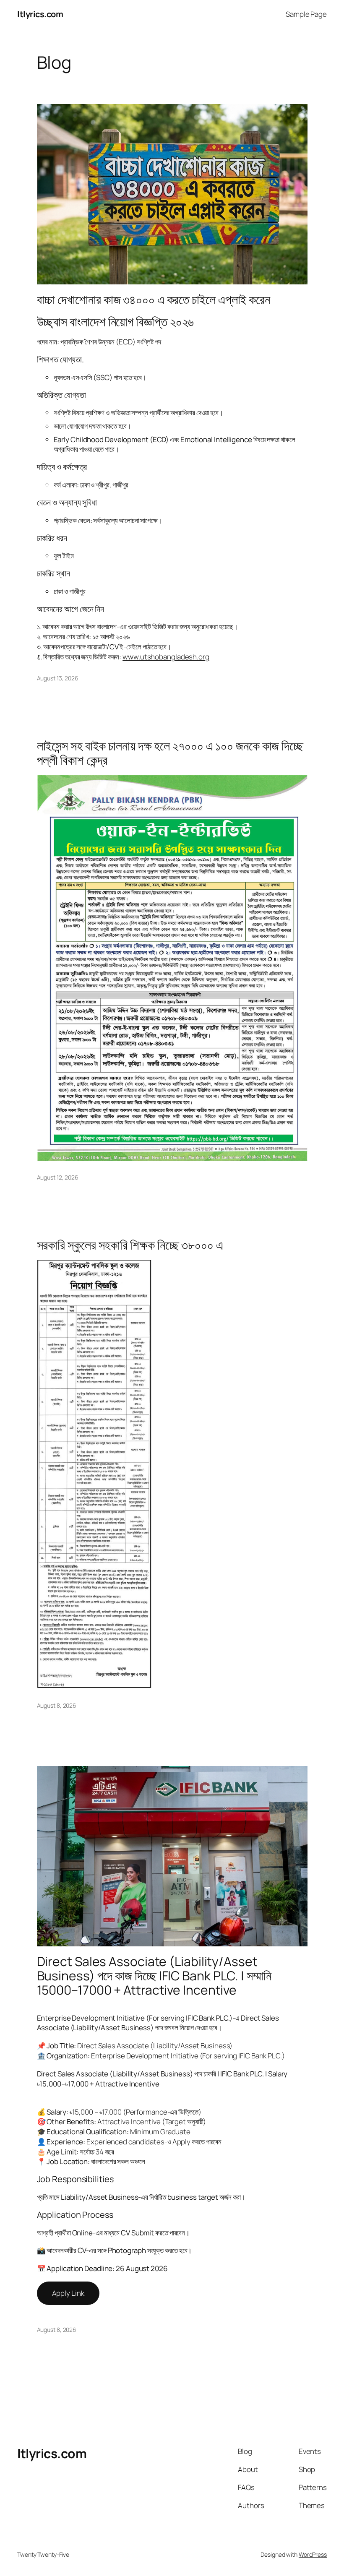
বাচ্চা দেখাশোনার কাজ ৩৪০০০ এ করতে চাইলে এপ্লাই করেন (154, 300)
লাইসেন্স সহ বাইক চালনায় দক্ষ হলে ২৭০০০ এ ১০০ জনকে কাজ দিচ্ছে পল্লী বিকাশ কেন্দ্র (170, 753)
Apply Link (68, 2293)
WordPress (313, 2554)
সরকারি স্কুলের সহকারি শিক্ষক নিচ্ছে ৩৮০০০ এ (130, 1245)
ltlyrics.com (40, 14)
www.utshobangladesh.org (166, 657)
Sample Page (306, 14)
